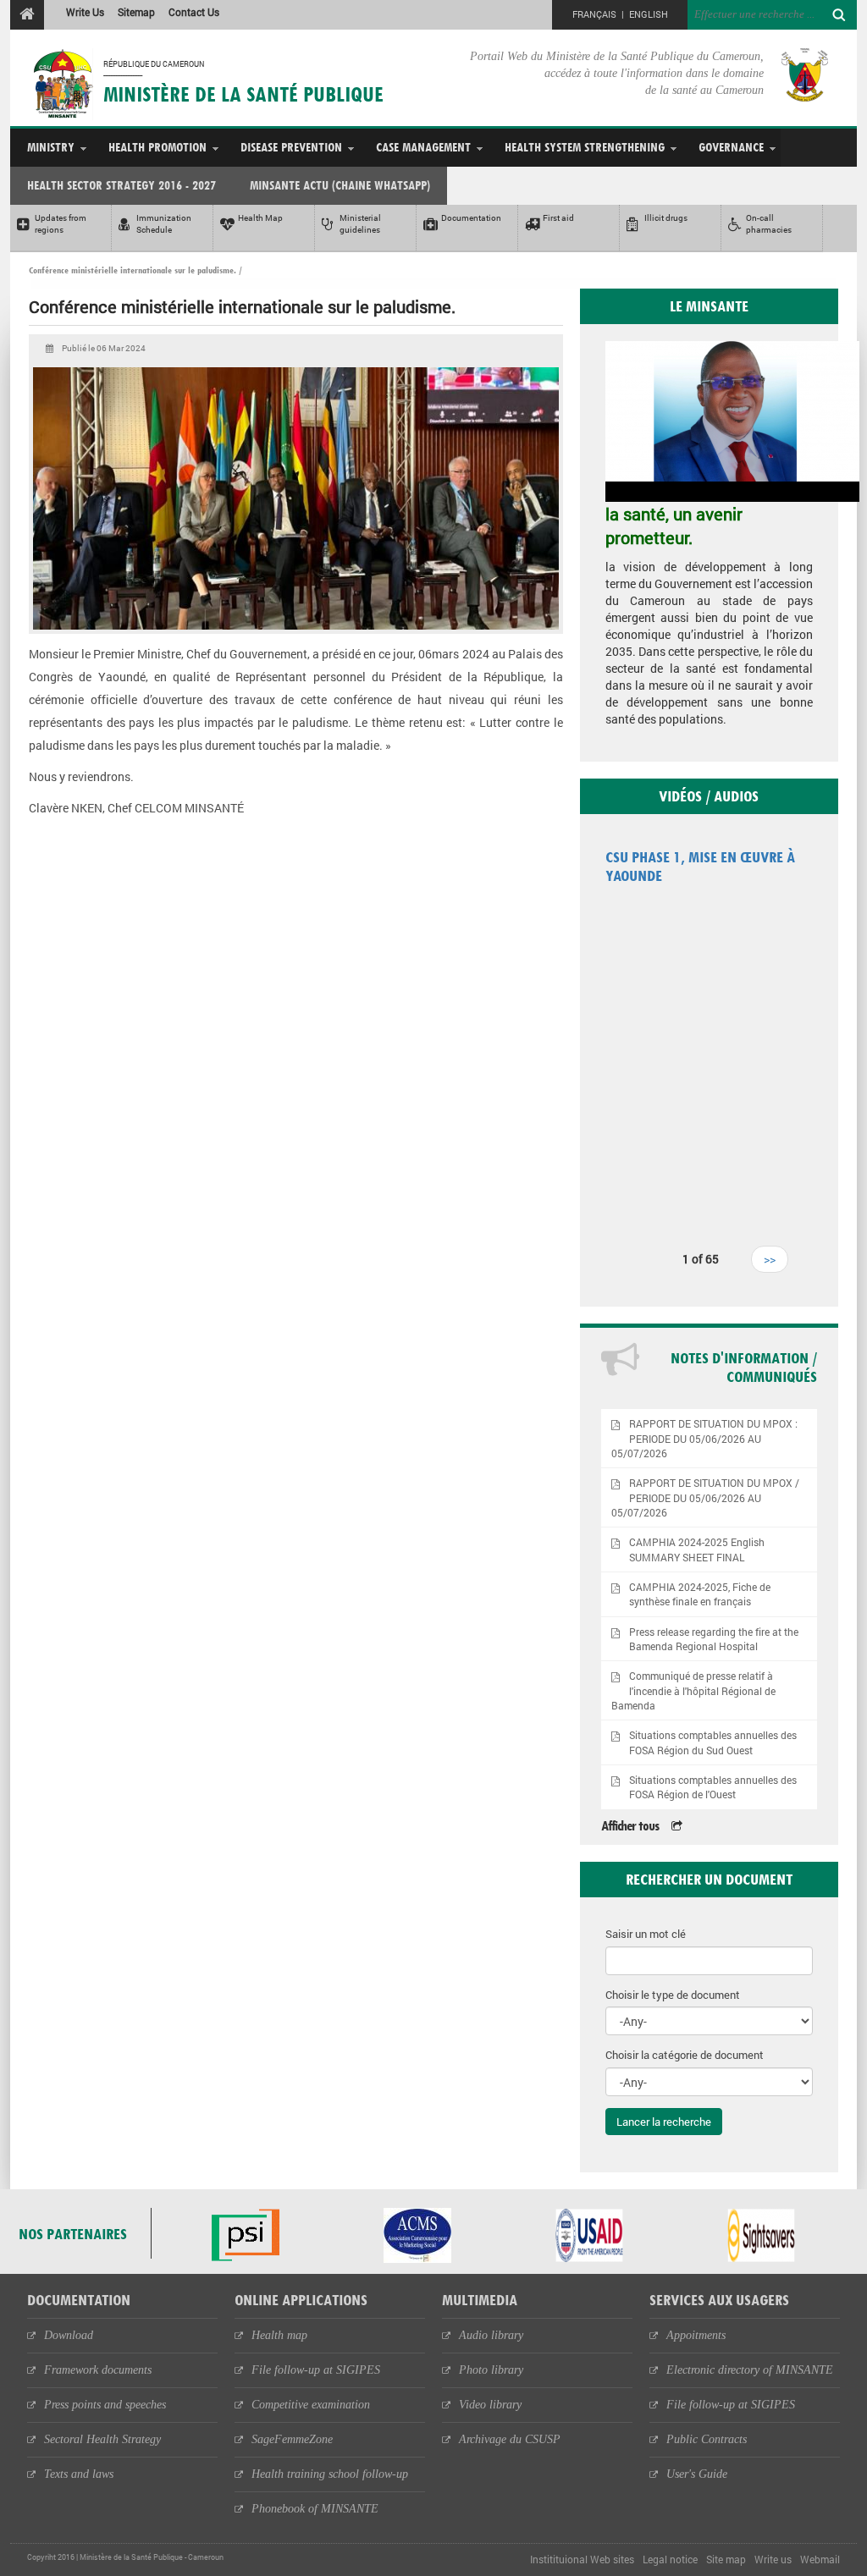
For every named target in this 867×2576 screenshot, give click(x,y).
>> (770, 1259)
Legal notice (670, 2559)
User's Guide (697, 2474)
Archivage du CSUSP (510, 2439)
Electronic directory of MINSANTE (750, 2370)
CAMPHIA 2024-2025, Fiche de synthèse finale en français (700, 1594)
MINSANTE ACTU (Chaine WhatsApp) (340, 185)
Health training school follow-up (330, 2474)
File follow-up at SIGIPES (316, 2370)
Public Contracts (707, 2439)
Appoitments (696, 2335)
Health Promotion (157, 147)
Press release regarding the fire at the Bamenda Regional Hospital (714, 1639)
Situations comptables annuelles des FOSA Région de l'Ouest (713, 1787)
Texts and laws (79, 2474)
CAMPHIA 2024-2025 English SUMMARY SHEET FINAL (697, 1549)
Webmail (820, 2559)
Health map (279, 2335)
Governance (731, 147)
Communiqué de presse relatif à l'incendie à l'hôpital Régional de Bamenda (694, 1690)
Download (69, 2335)
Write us (773, 2559)
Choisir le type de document (673, 1995)
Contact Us (194, 12)
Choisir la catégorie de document (685, 2055)
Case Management (423, 147)
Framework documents (98, 2370)
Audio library (491, 2335)
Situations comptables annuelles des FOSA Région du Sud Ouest (713, 1742)
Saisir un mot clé (646, 1934)
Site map (726, 2559)
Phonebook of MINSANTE (315, 2509)
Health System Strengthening (585, 147)
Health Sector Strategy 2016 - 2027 (121, 185)
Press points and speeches (105, 2405)
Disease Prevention (291, 147)
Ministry (51, 147)
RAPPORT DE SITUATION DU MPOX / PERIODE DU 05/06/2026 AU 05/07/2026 (706, 1497)
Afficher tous (630, 1826)
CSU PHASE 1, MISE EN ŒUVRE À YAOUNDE (700, 866)
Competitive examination (311, 2405)
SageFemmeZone (292, 2439)
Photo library (491, 2370)
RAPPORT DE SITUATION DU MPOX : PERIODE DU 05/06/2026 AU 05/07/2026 (705, 1438)
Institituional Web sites (582, 2559)
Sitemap (136, 12)
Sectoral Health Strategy (102, 2439)
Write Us (85, 12)
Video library (490, 2405)
